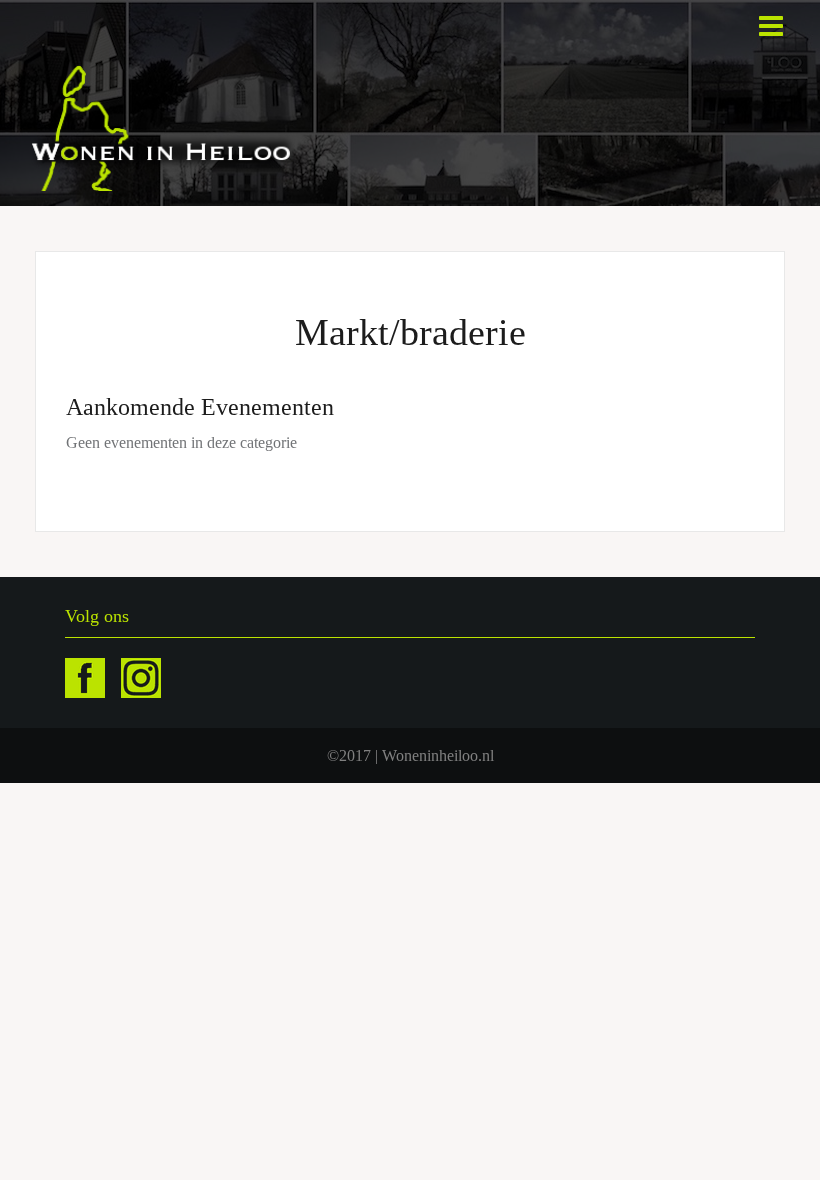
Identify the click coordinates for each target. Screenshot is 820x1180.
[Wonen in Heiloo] (162, 126)
